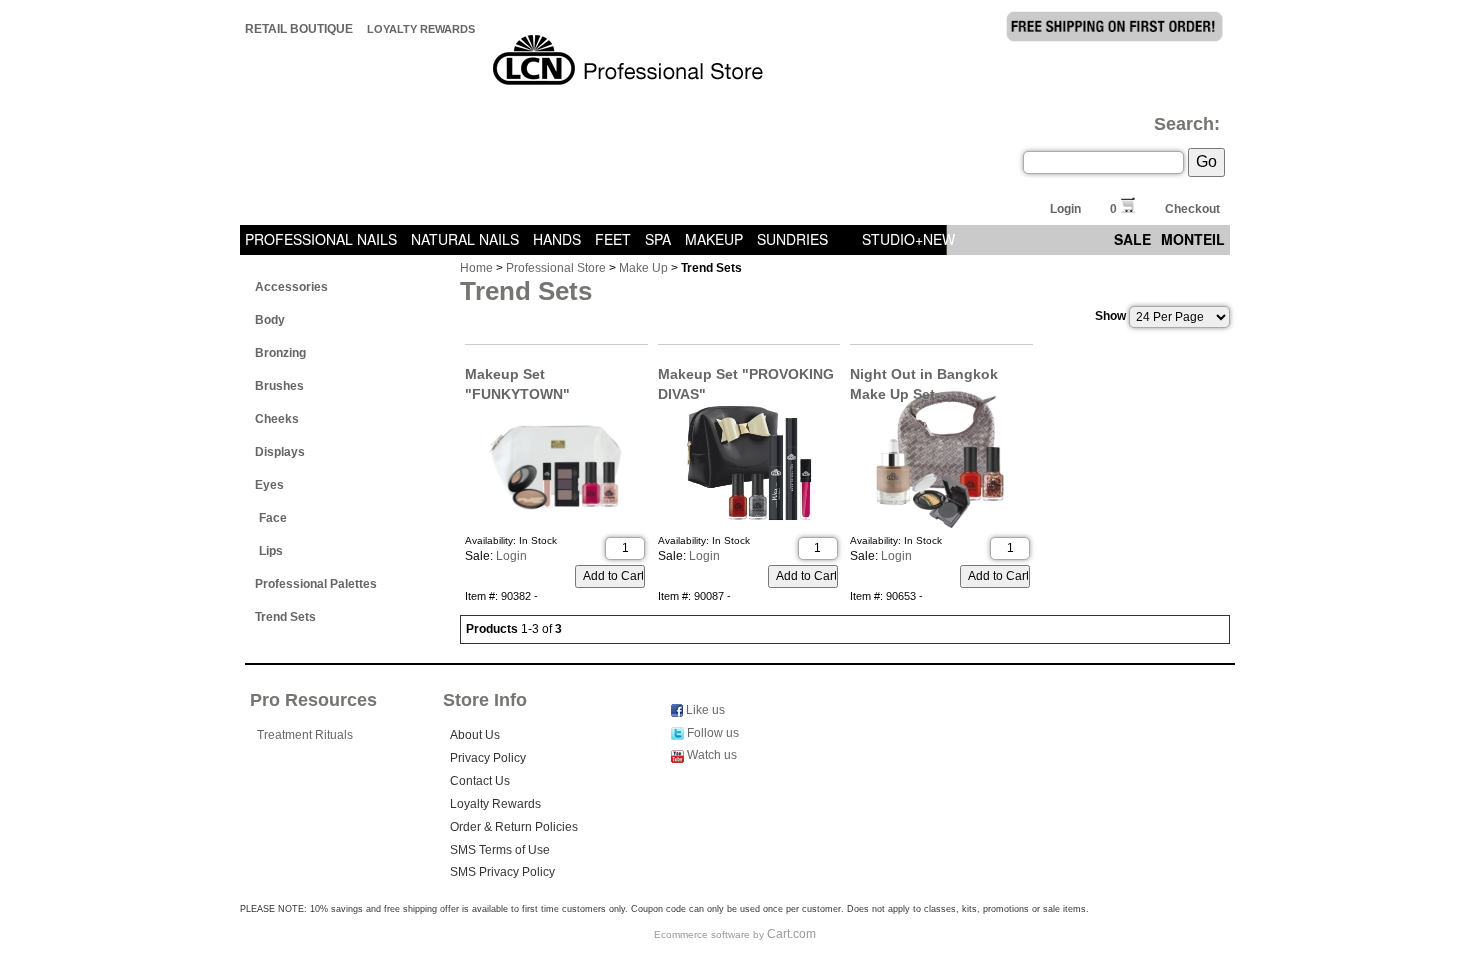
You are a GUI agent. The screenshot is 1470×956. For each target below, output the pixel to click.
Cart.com (791, 934)
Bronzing (280, 353)
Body (270, 320)
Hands (557, 239)
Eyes (269, 485)
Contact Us (480, 781)
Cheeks (277, 419)
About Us (475, 735)
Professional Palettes (316, 584)
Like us (704, 710)
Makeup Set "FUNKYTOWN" (517, 375)
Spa (658, 239)
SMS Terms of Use (500, 850)
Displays (280, 452)
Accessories (291, 287)
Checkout (1192, 209)
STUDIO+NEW (908, 239)
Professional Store (556, 268)
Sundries (792, 239)
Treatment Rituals (305, 735)
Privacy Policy (488, 758)
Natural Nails (465, 239)
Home (476, 268)
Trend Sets (285, 617)
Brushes (279, 386)
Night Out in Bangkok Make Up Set (924, 375)
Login (1065, 209)
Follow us (711, 733)
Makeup (714, 239)
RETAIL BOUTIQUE (299, 29)
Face (273, 518)
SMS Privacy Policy (502, 872)
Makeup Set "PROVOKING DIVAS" (746, 375)
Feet (613, 239)
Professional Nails (321, 239)
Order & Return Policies (514, 827)
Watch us (710, 755)
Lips (271, 551)
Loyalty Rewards (421, 29)
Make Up (643, 268)
